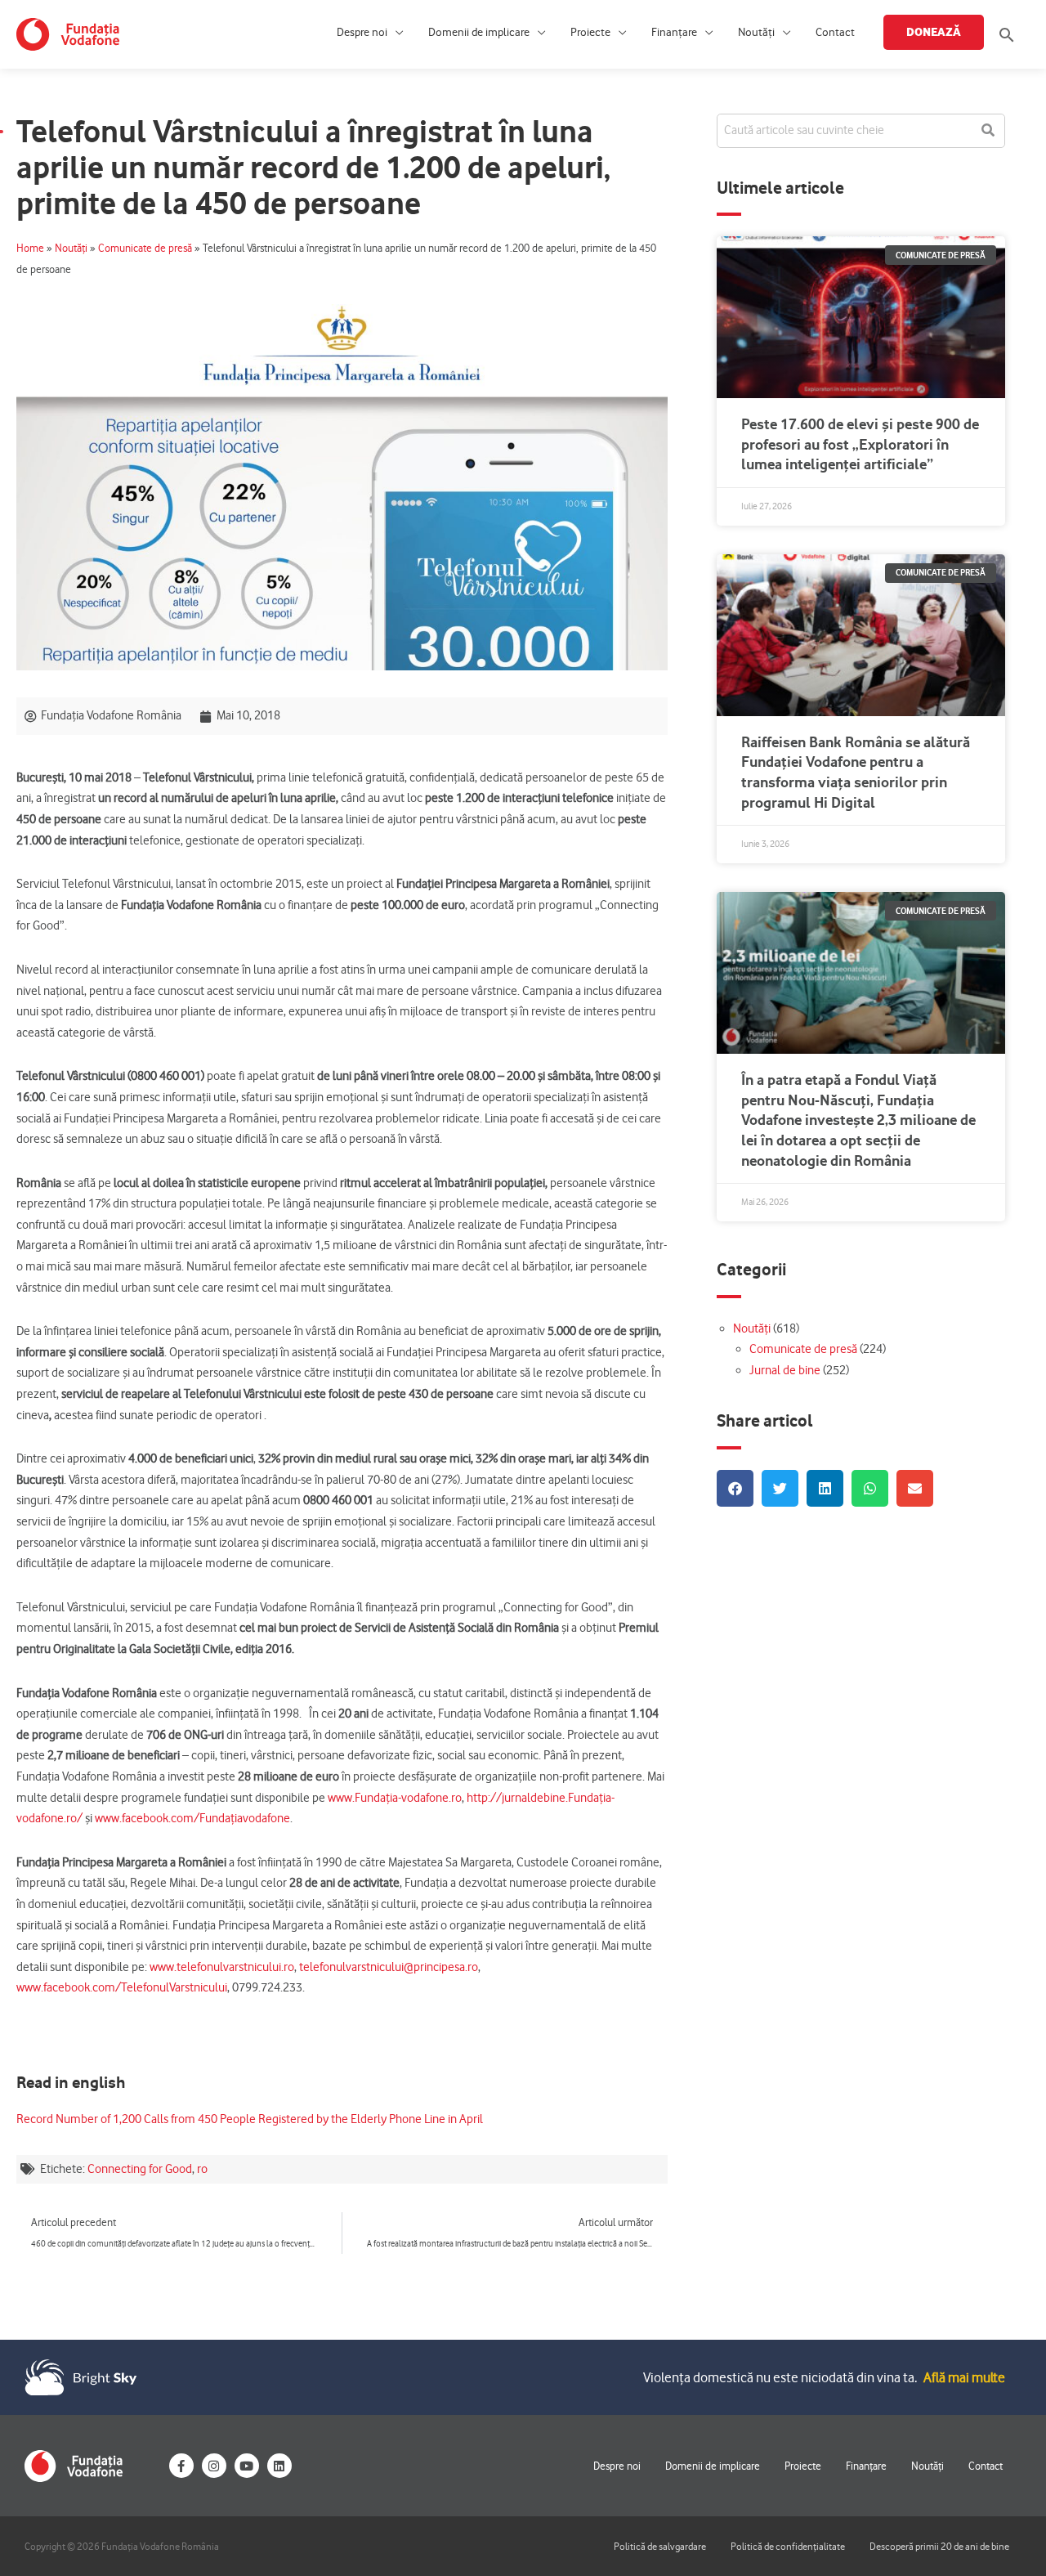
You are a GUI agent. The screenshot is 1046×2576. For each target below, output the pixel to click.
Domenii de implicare (479, 32)
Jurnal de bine (785, 1370)
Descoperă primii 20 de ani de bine (939, 2546)
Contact (835, 32)
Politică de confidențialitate (788, 2546)
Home (30, 248)
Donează (934, 32)
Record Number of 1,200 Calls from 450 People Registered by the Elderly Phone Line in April (250, 2119)
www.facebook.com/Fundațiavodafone (192, 1818)
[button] (1007, 35)
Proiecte (590, 32)
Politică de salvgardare (660, 2546)
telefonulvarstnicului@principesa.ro (389, 1967)
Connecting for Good (140, 2169)
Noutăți (756, 32)
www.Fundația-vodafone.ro (395, 1798)
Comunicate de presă (145, 248)
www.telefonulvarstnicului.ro (222, 1967)
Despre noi (362, 32)
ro (202, 2169)
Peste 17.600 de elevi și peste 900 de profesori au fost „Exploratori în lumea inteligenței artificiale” (860, 444)
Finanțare (674, 32)
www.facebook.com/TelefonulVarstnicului (122, 1987)
